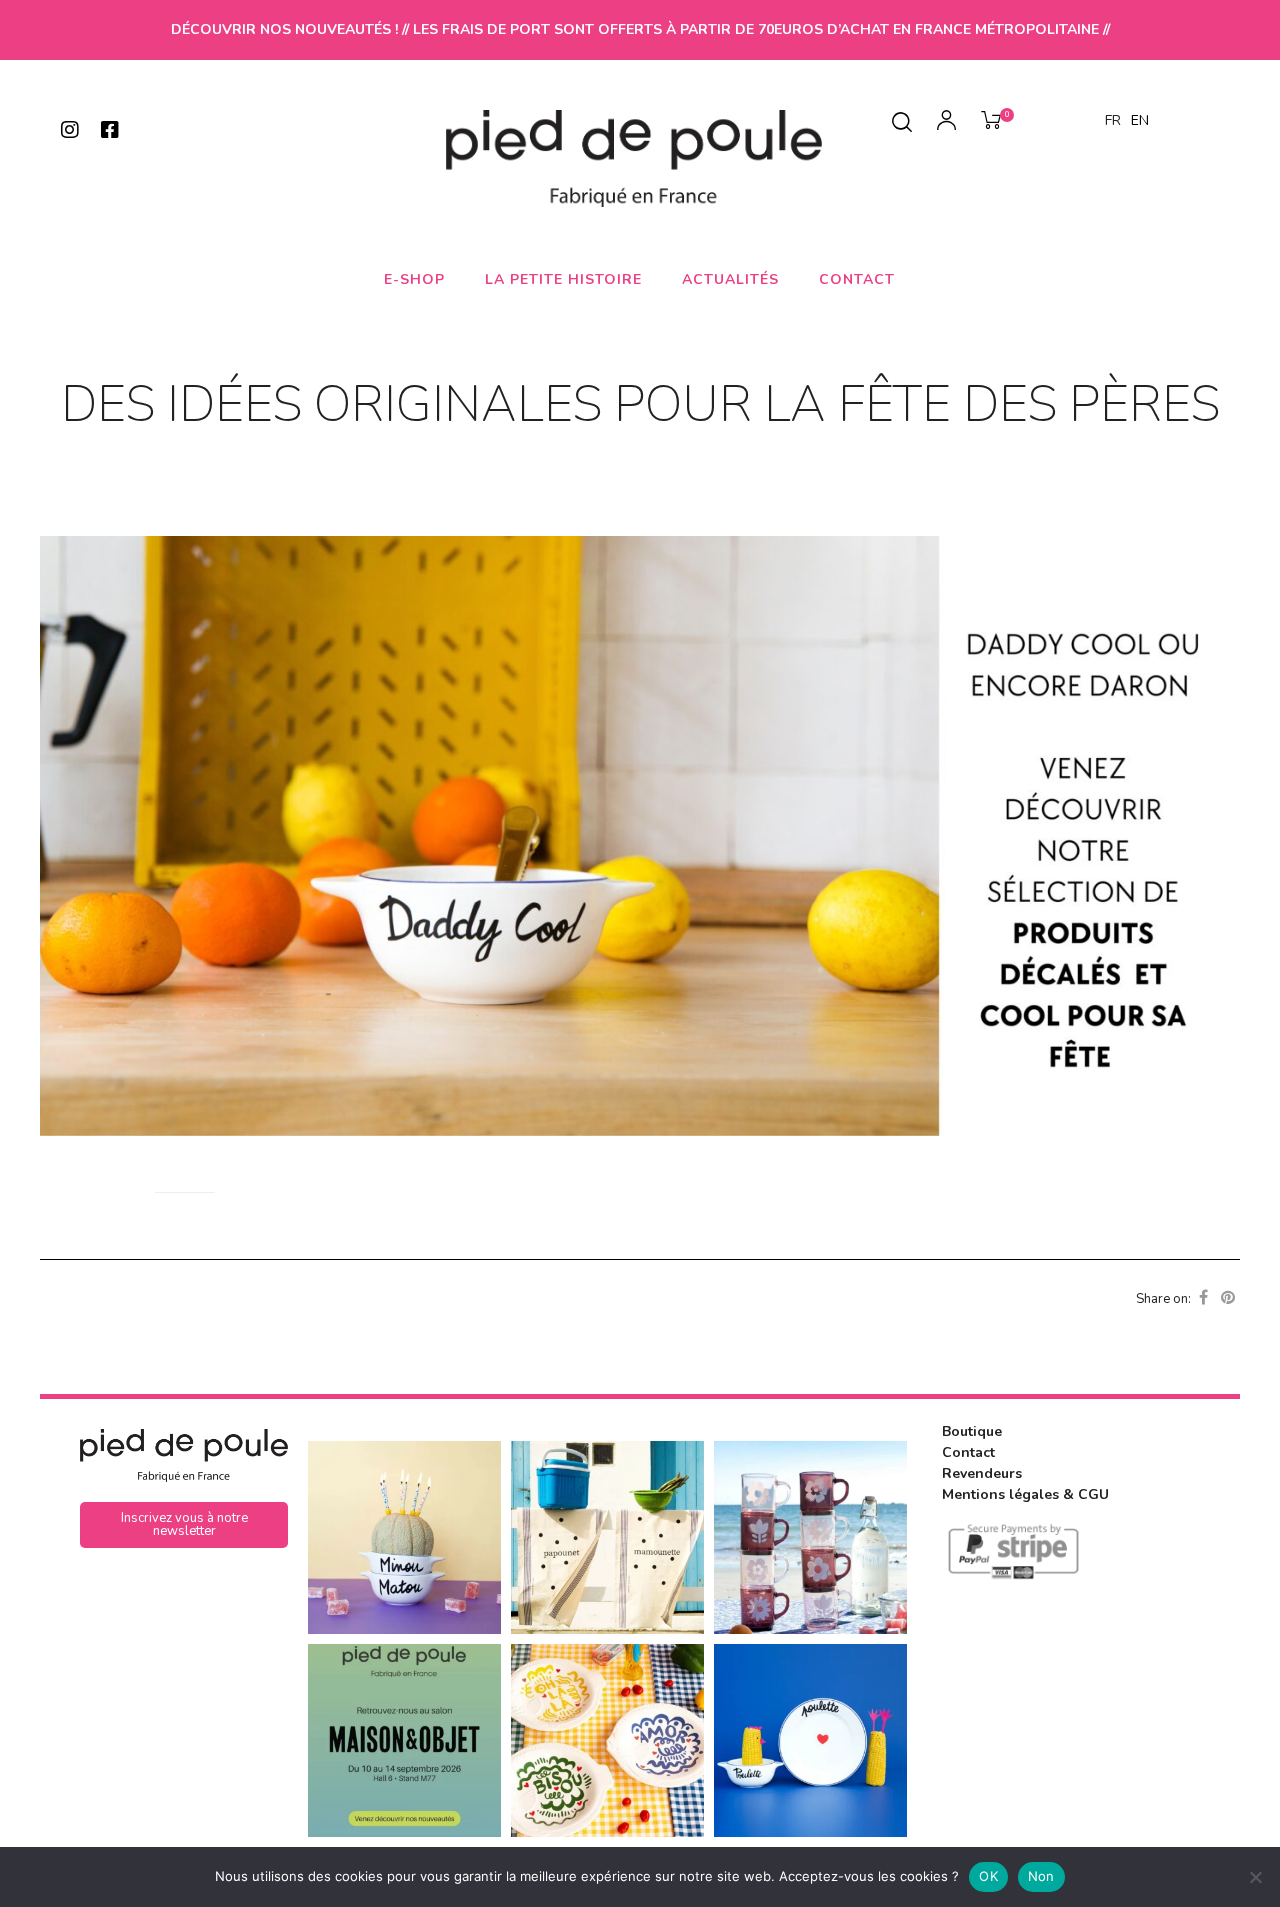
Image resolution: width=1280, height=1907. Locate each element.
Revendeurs (982, 1473)
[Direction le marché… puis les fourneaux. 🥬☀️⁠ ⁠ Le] (607, 1537)
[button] (184, 1525)
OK (988, 1876)
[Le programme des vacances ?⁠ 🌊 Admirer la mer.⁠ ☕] (810, 1537)
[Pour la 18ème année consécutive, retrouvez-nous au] (404, 1740)
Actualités (730, 279)
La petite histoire (563, 279)
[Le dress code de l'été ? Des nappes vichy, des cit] (607, 1740)
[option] (1140, 121)
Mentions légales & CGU (1025, 1494)
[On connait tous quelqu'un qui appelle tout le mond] (810, 1740)
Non (1041, 1876)
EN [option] (1140, 120)
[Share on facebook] (1203, 1298)
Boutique (972, 1431)
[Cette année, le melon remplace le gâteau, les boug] (404, 1537)
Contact (857, 279)
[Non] (1255, 1877)
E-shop (414, 279)
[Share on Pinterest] (1228, 1298)
